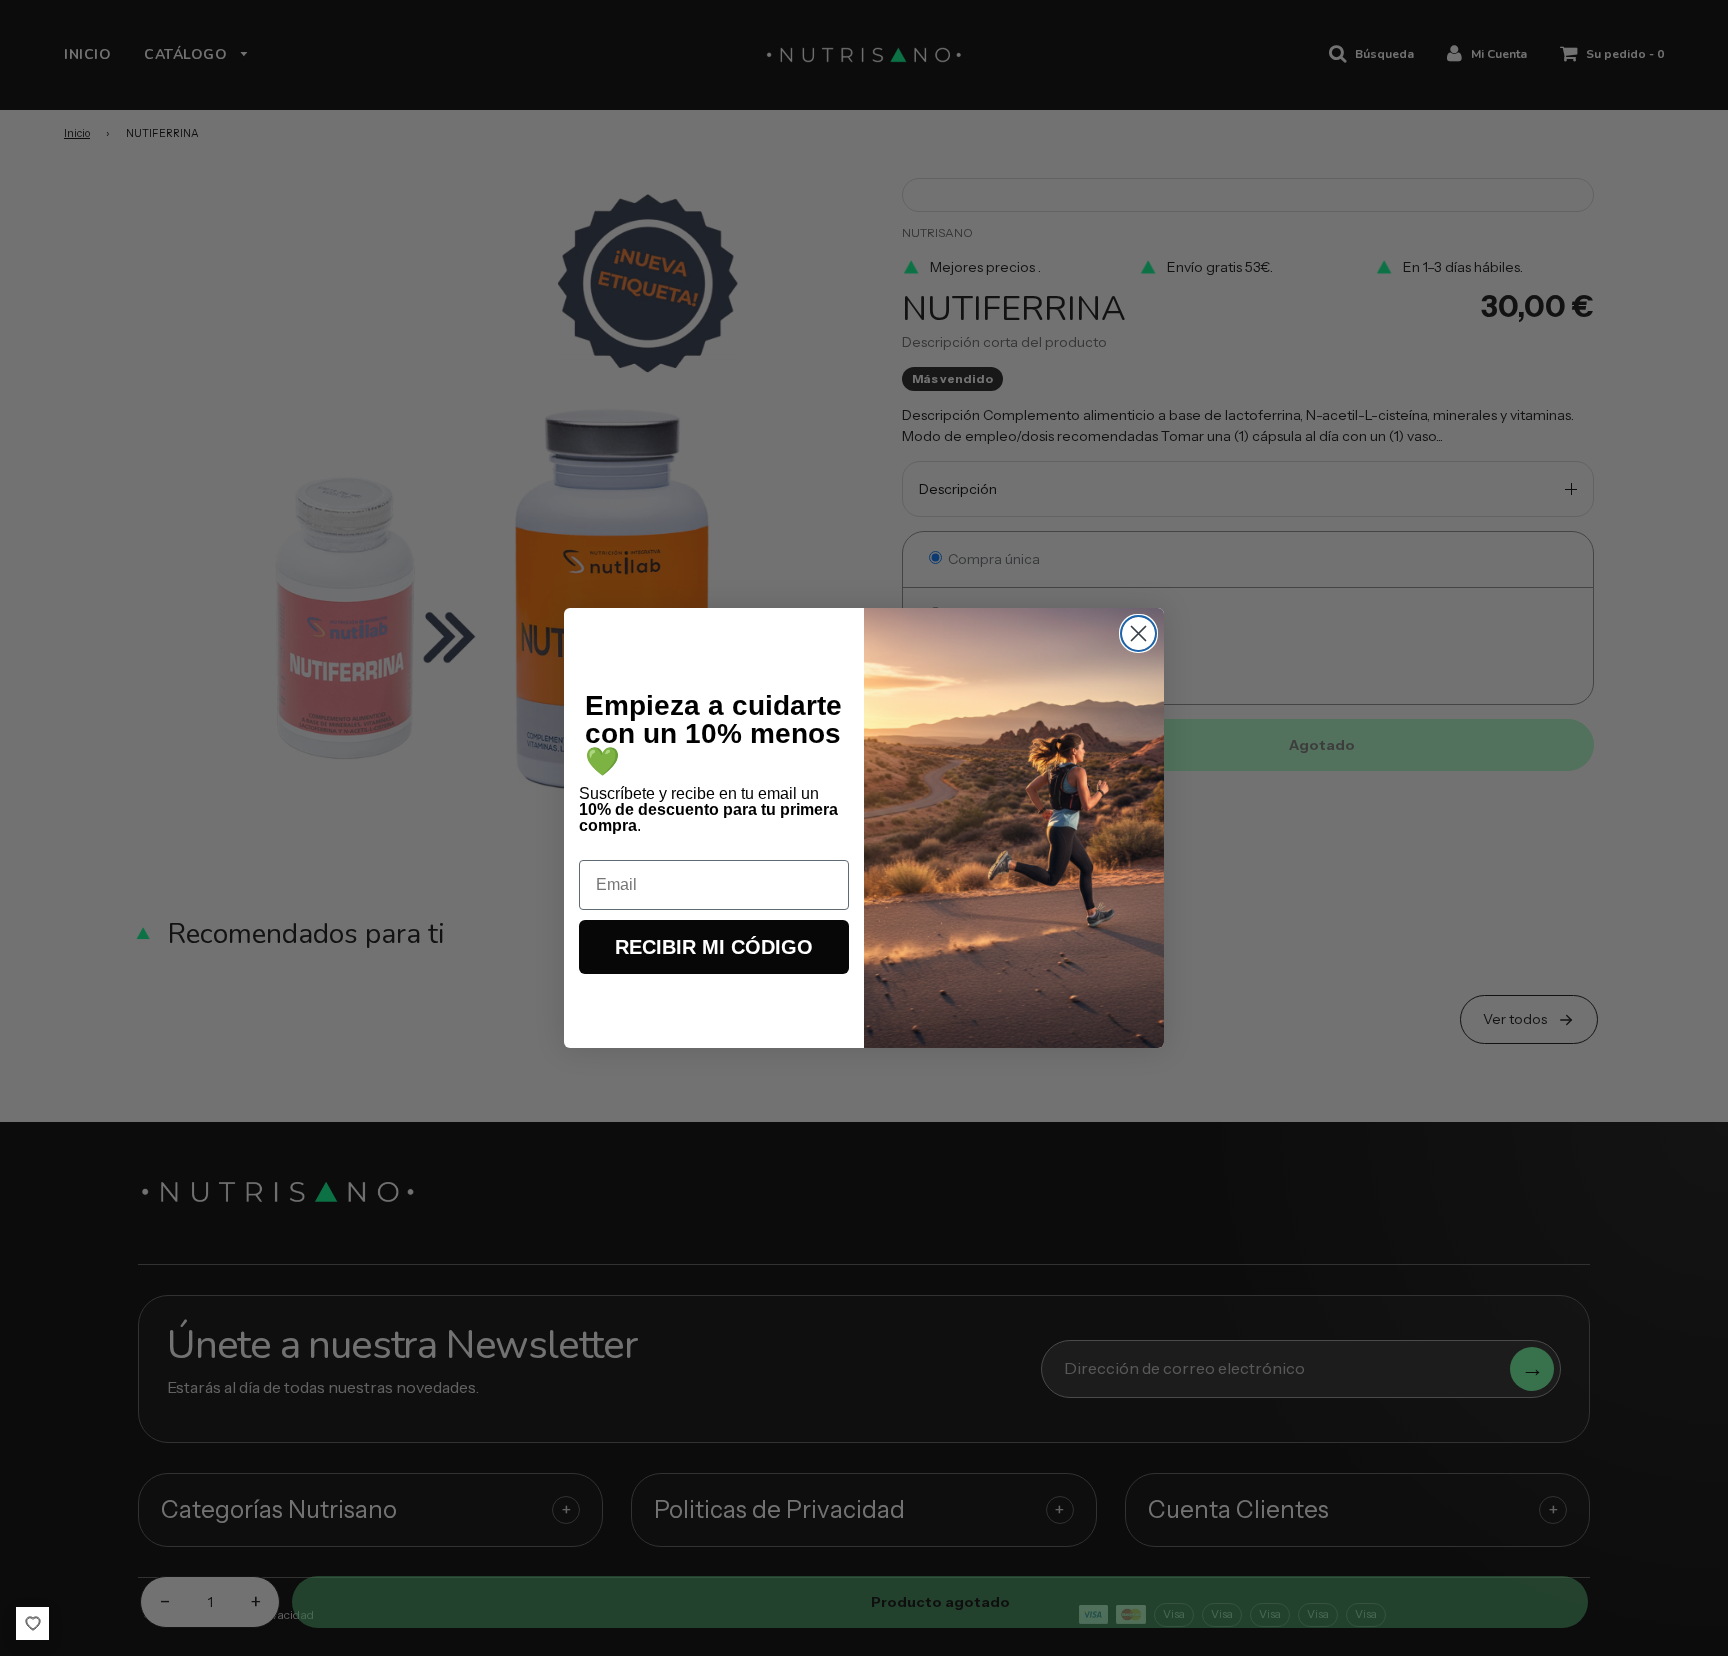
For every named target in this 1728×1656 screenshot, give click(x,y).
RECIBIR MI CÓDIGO (714, 947)
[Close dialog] (1138, 633)
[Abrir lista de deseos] (32, 1623)
